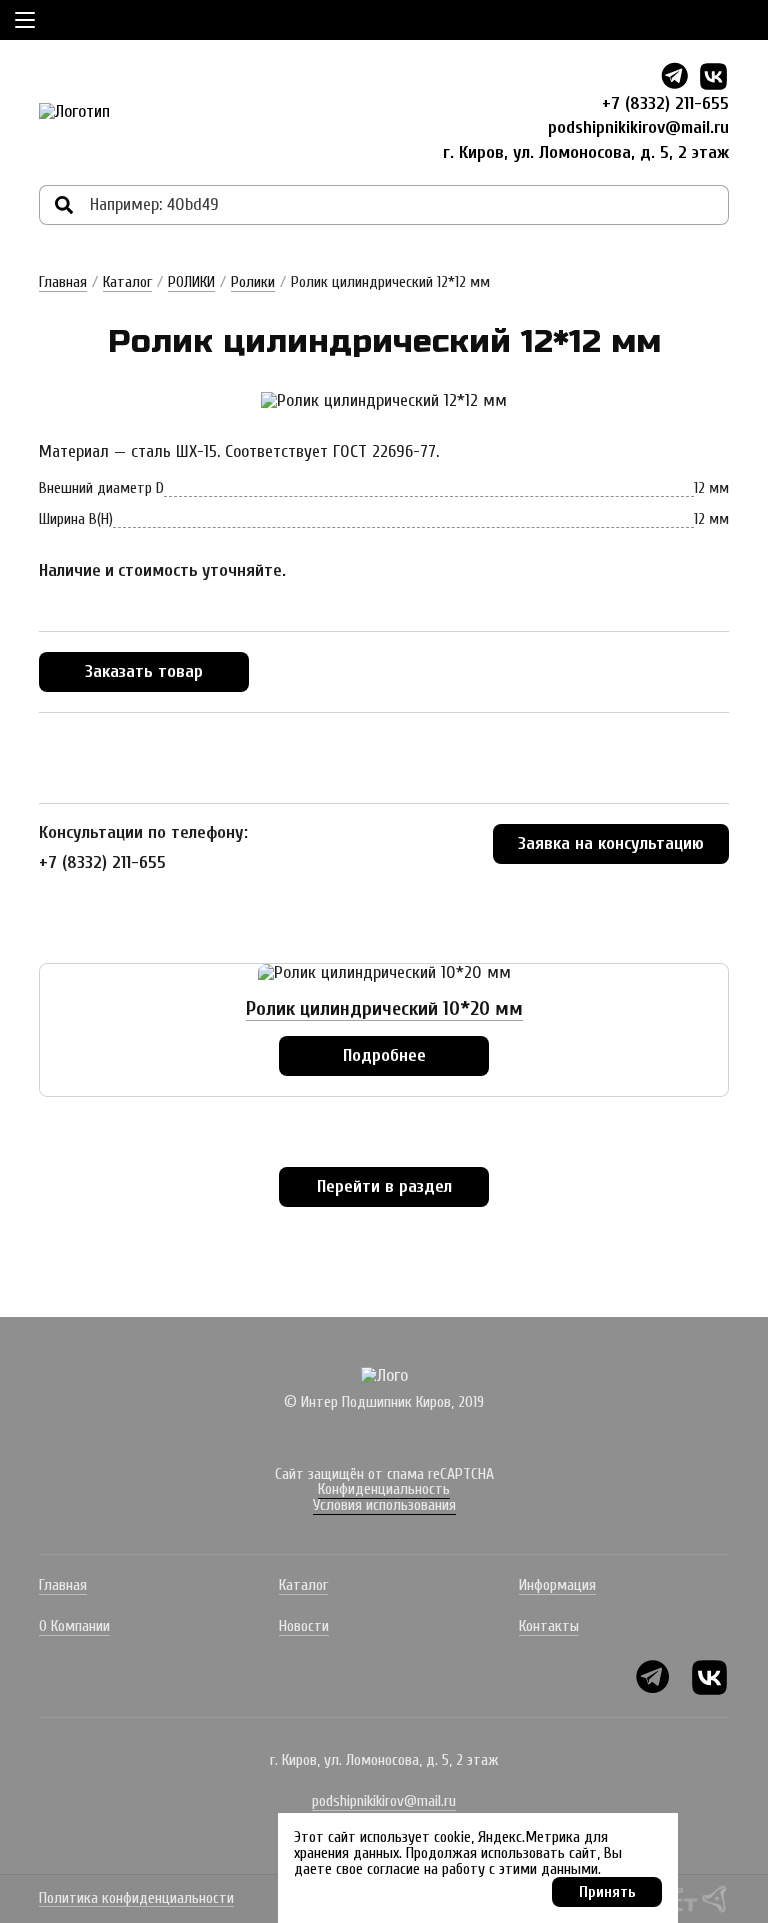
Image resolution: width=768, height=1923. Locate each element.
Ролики (253, 282)
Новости (304, 1626)
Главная (63, 282)
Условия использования (384, 1505)
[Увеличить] (384, 401)
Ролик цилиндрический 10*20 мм (384, 1008)
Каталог (127, 282)
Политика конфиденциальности (136, 1899)
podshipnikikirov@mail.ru (638, 127)
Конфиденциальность (384, 1489)
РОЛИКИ (191, 282)
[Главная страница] (74, 112)
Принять (607, 1892)
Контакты (549, 1626)
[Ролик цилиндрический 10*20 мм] (384, 973)
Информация (557, 1585)
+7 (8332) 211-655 (665, 103)
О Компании (74, 1626)
